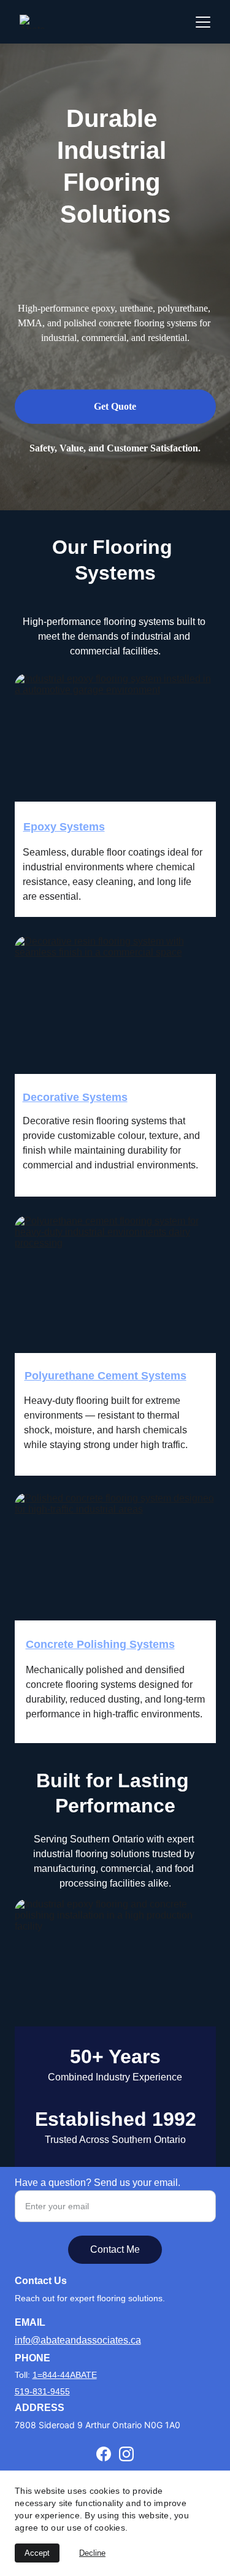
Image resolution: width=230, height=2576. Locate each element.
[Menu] (203, 22)
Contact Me (115, 2249)
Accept (37, 2553)
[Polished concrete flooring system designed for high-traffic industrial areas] (115, 1574)
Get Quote (115, 406)
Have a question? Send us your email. (98, 2183)
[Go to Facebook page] (104, 2454)
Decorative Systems (75, 1097)
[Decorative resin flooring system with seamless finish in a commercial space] (115, 1017)
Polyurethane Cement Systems (105, 1376)
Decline (92, 2553)
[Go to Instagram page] (126, 2454)
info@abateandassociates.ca (78, 2340)
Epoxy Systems (64, 827)
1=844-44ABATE (65, 2375)
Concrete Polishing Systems (100, 1644)
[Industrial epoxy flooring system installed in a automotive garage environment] (115, 754)
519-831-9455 (42, 2391)
